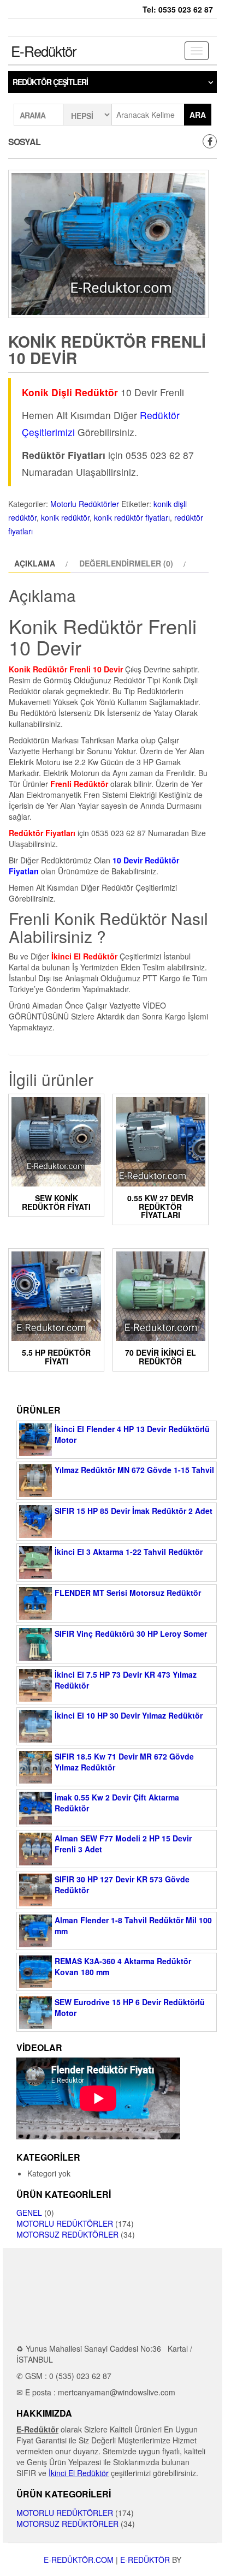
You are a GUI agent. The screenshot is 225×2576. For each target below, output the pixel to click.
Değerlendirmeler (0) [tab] (126, 563)
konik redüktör (65, 517)
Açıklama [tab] (35, 563)
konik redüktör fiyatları (132, 517)
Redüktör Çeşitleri (50, 82)
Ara (198, 115)
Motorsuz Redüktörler (67, 2234)
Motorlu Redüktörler (85, 504)
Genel (29, 2213)
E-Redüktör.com (79, 2560)
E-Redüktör (44, 50)
